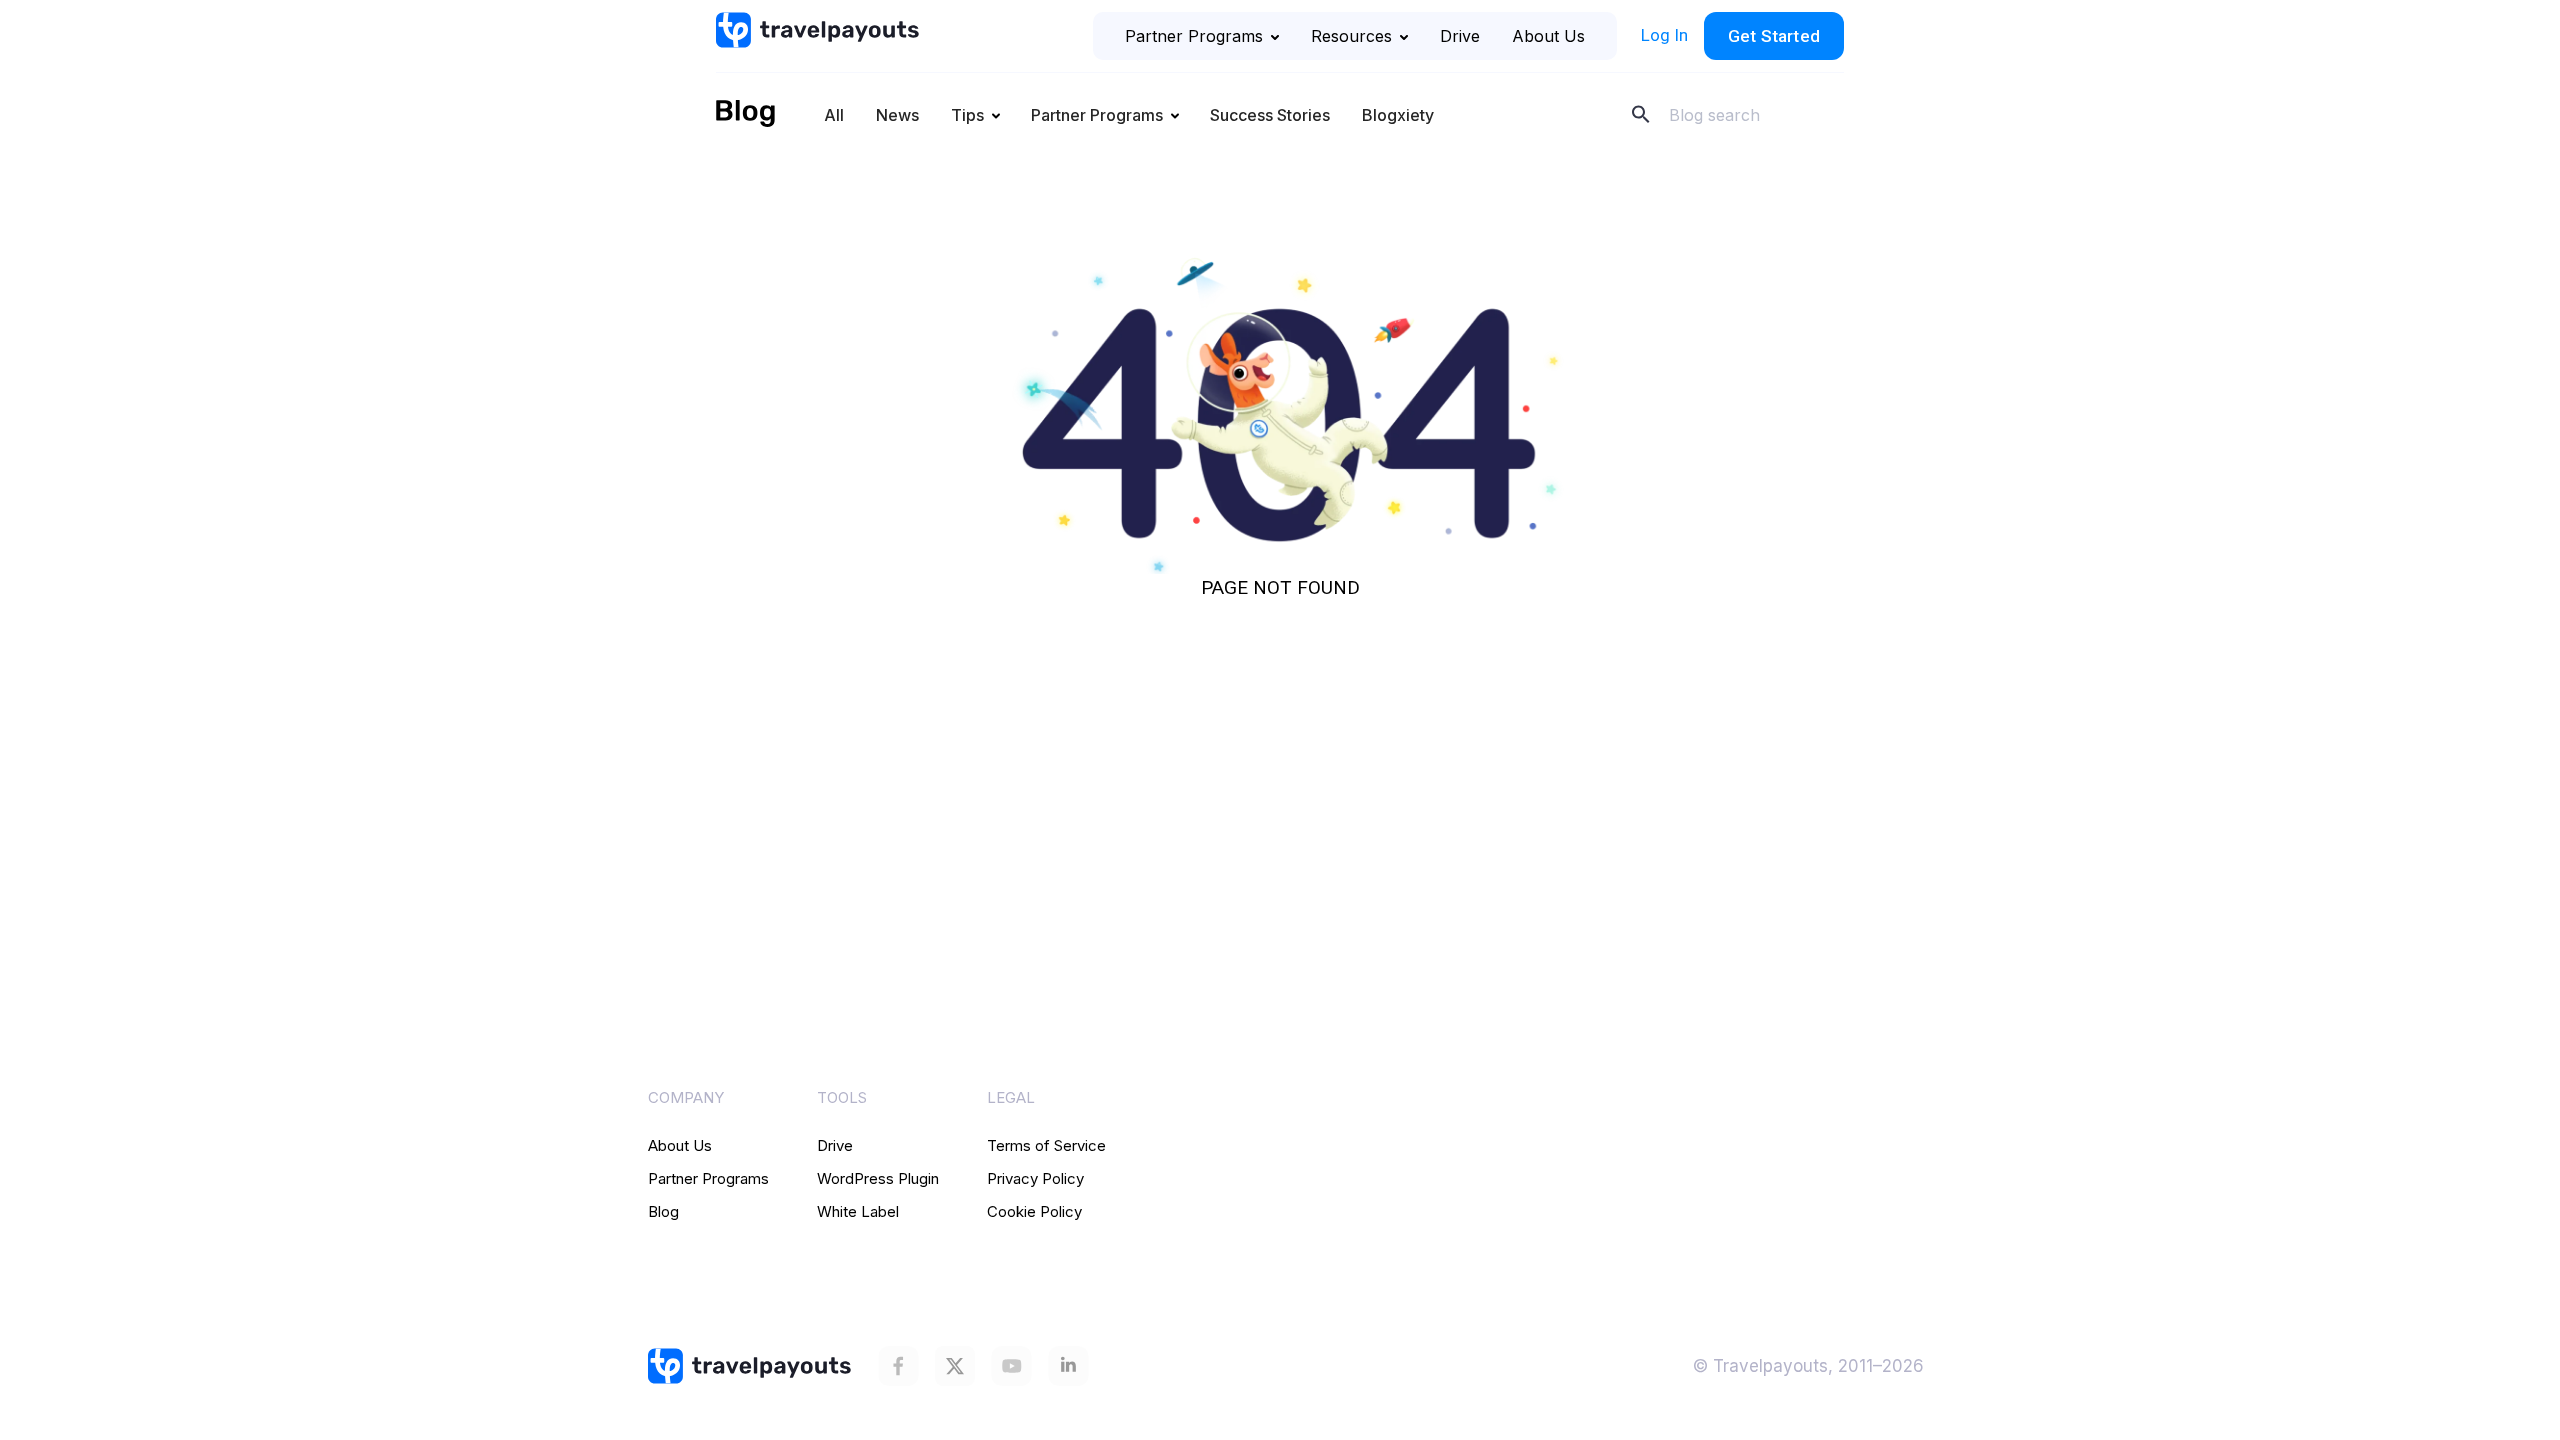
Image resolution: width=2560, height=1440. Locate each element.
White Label (858, 1211)
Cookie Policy (1034, 1211)
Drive (1460, 36)
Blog (663, 1211)
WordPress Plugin (878, 1178)
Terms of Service (1046, 1145)
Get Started (1774, 36)
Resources (1351, 36)
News (897, 115)
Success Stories (1270, 115)
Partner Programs (1194, 36)
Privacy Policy (1035, 1178)
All (834, 115)
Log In (1664, 35)
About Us (1548, 36)
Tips (967, 115)
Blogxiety (1398, 115)
